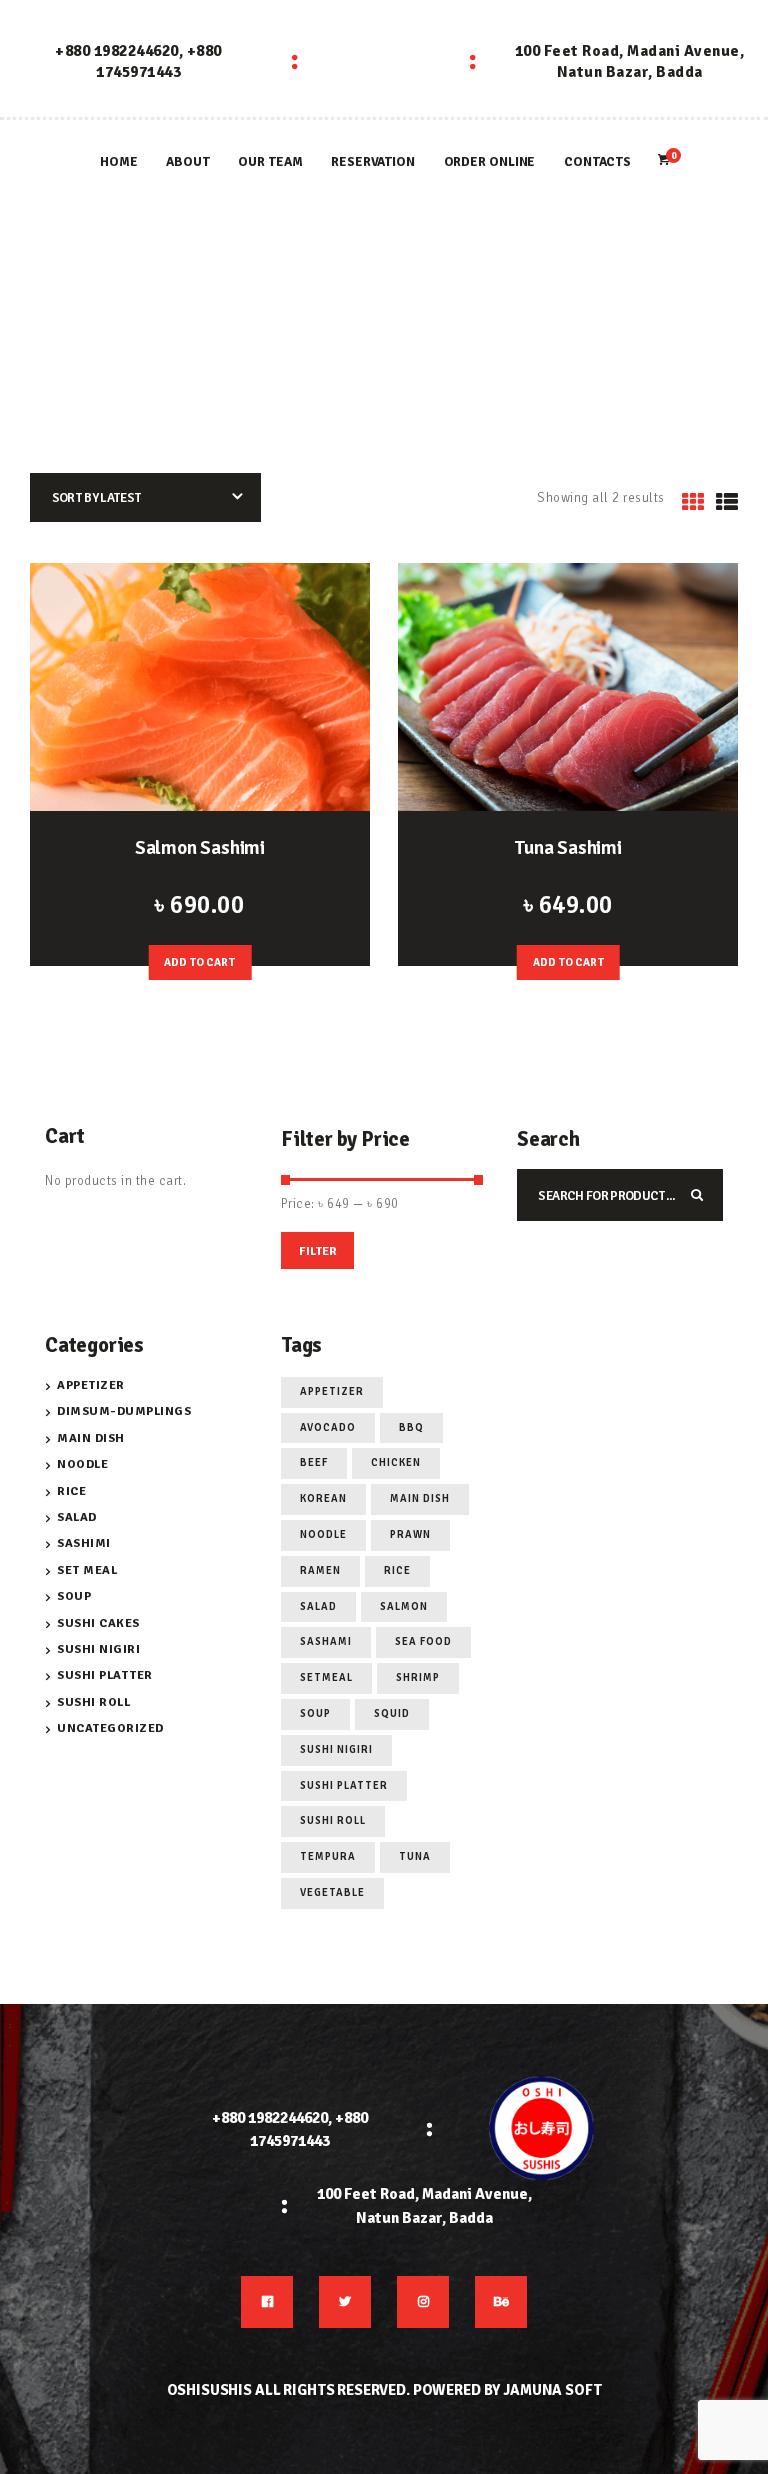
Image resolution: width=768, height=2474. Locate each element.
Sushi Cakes (98, 1623)
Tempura (328, 1856)
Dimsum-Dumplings (124, 1411)
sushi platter (344, 1785)
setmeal (326, 1677)
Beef (314, 1462)
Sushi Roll (93, 1702)
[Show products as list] (727, 503)
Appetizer (91, 1385)
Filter (318, 1251)
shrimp (418, 1677)
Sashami (326, 1641)
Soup (74, 1596)
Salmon (404, 1606)
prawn (410, 1534)
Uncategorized (110, 1728)
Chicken (396, 1462)
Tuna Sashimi (568, 848)
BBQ (411, 1427)
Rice (71, 1491)
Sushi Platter (105, 1675)
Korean (323, 1498)
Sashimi (84, 1543)
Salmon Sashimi (200, 848)
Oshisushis (210, 2390)
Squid (392, 1713)
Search (701, 1195)
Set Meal (87, 1570)
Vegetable (332, 1892)
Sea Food (423, 1641)
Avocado (328, 1427)
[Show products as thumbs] (693, 503)
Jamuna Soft (552, 2390)
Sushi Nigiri (98, 1649)
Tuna (415, 1856)
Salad (77, 1517)
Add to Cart (199, 962)
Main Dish (91, 1438)
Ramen (320, 1570)
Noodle (82, 1464)
